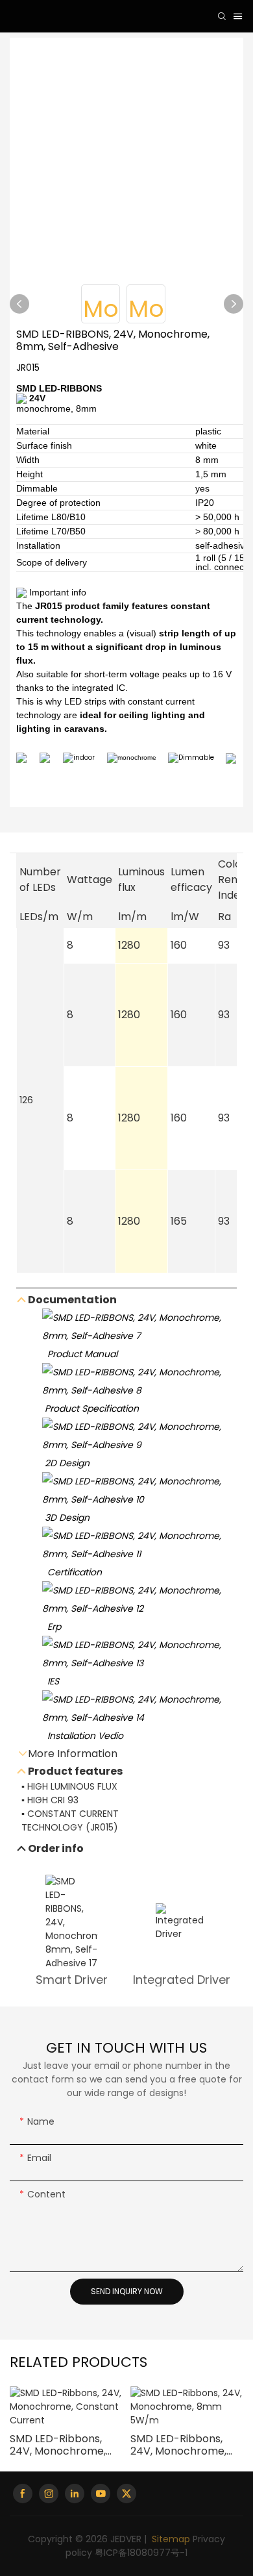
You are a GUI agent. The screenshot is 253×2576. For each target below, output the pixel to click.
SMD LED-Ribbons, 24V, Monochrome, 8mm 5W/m (178, 2445)
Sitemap (170, 2539)
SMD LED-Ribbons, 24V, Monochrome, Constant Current (58, 2445)
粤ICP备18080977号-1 (141, 2553)
